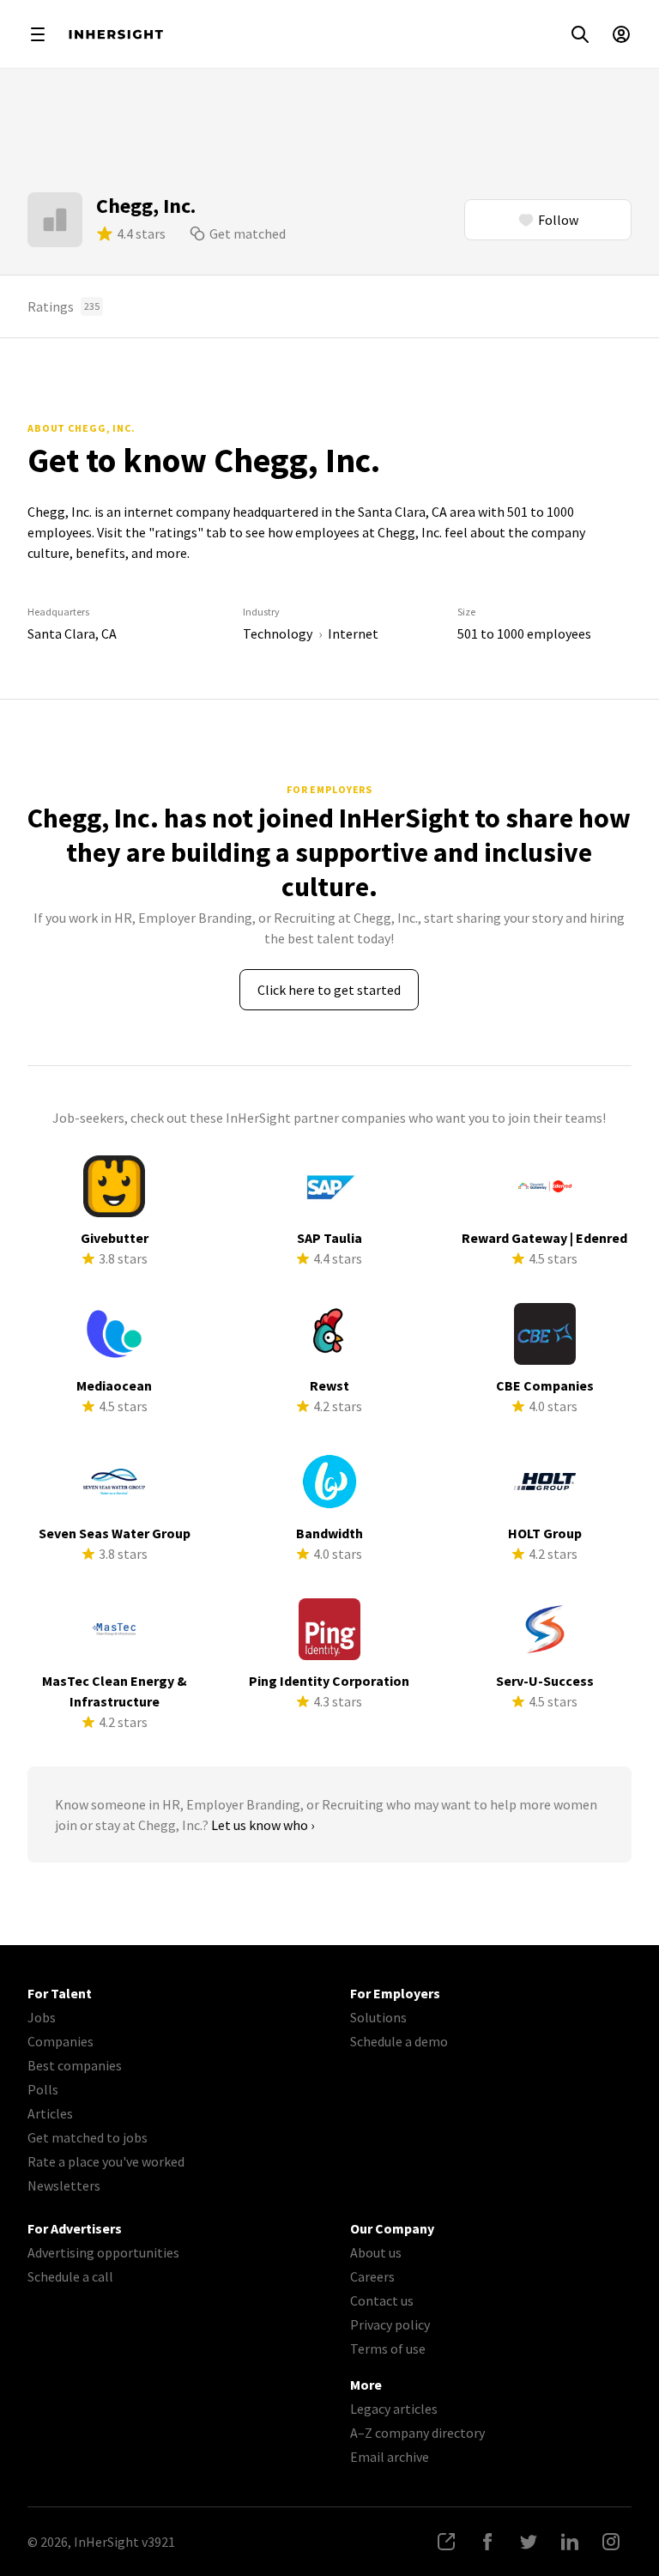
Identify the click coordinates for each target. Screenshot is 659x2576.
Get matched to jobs (88, 2137)
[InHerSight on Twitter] (529, 2542)
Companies (60, 2041)
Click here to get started (329, 990)
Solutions (378, 2017)
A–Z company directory (417, 2433)
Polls (43, 2089)
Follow (558, 220)
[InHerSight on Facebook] (487, 2542)
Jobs (42, 2017)
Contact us (382, 2300)
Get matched (248, 233)
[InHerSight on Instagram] (611, 2542)
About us (376, 2252)
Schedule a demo (399, 2041)
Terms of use (388, 2349)
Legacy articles (394, 2409)
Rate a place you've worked (106, 2161)
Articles (50, 2113)
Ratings (63, 306)
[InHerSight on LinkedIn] (570, 2542)
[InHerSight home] (116, 34)
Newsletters (64, 2185)
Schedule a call (70, 2276)
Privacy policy (390, 2324)
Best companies (75, 2065)
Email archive (390, 2457)
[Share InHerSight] (446, 2542)
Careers (372, 2276)
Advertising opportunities (103, 2252)
